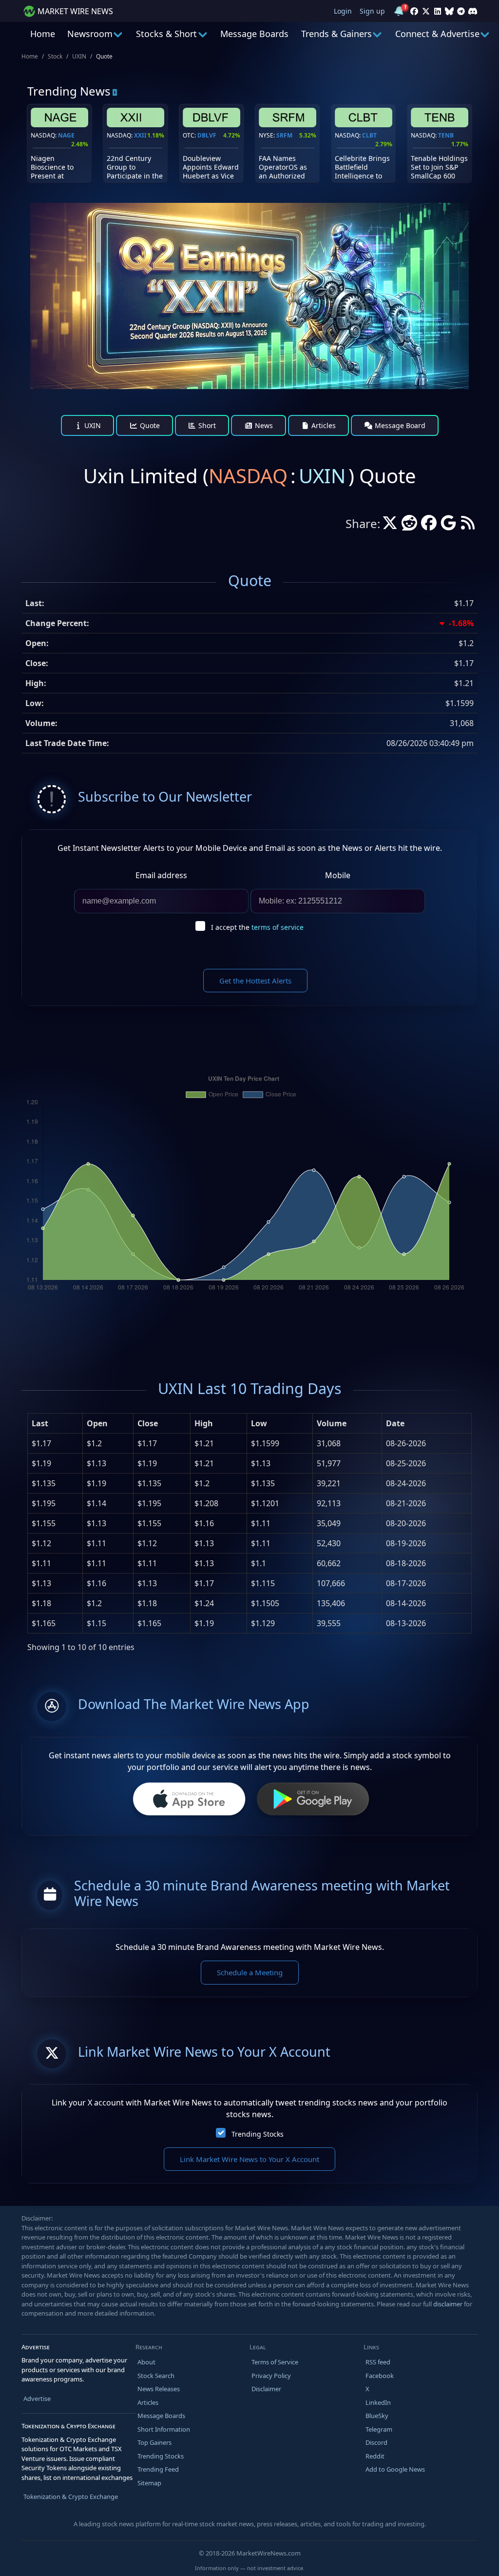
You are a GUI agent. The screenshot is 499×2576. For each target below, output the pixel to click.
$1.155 (44, 1523)
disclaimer (448, 2304)
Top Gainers (154, 2442)
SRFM (284, 135)
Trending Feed (158, 2469)
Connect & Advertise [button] (437, 34)
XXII (140, 135)
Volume (332, 1423)
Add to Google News (395, 2469)
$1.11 (41, 1563)
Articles (323, 425)
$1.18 (41, 1603)
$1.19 (41, 1463)
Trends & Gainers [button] (336, 34)
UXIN (79, 56)
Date (395, 1423)
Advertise (37, 2399)
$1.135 (44, 1483)
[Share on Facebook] (429, 526)
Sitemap (149, 2483)
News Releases (159, 2389)
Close (148, 1423)
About (146, 2362)
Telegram (379, 2429)
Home (43, 34)
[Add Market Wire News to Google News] (448, 526)
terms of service (278, 927)
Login (343, 11)
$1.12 (41, 1543)
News (263, 425)
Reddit (375, 2456)
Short (206, 425)
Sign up (372, 11)
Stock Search (156, 2376)
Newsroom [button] (90, 34)
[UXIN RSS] (468, 526)
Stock (55, 56)
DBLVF (207, 135)
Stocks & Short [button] (166, 34)
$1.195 (44, 1503)
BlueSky (377, 2416)
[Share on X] (390, 526)
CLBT (369, 135)
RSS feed (378, 2362)
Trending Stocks (258, 2134)
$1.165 (44, 1623)
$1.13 (41, 1583)
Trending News (69, 91)
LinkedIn (378, 2402)
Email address (161, 875)
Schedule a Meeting (250, 1972)
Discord (376, 2442)
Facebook (380, 2376)
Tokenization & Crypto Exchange (71, 2497)
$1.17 (41, 1443)
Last (40, 1423)
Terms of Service (275, 2362)
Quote (149, 425)
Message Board (399, 425)
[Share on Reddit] (409, 526)
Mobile (338, 875)
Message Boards (254, 34)
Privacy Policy (271, 2376)
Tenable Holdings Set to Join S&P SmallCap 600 (439, 167)
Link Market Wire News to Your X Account (249, 2159)
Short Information (164, 2429)
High (204, 1423)
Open (97, 1423)
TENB (446, 135)
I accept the (257, 927)
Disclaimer (266, 2389)
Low (259, 1423)
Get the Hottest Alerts (255, 981)
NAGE (66, 135)
